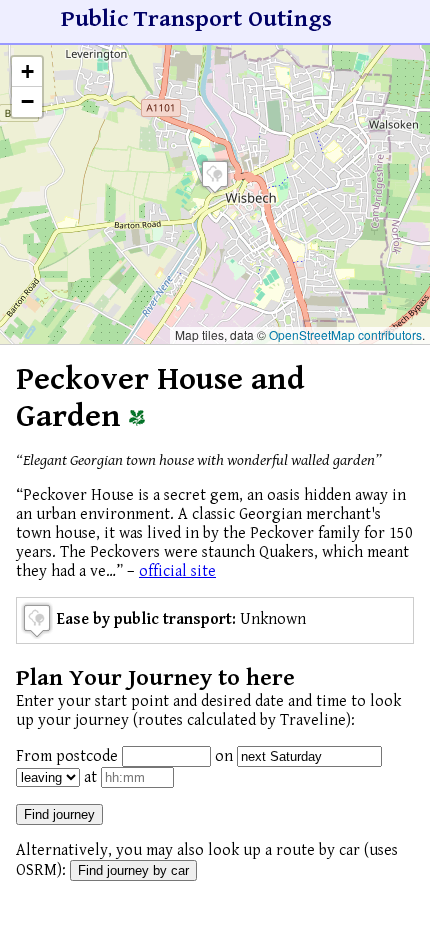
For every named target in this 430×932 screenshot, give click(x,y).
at (90, 777)
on (224, 756)
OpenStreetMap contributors (345, 334)
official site (177, 571)
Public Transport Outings (196, 19)
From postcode (67, 756)
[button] (215, 176)
